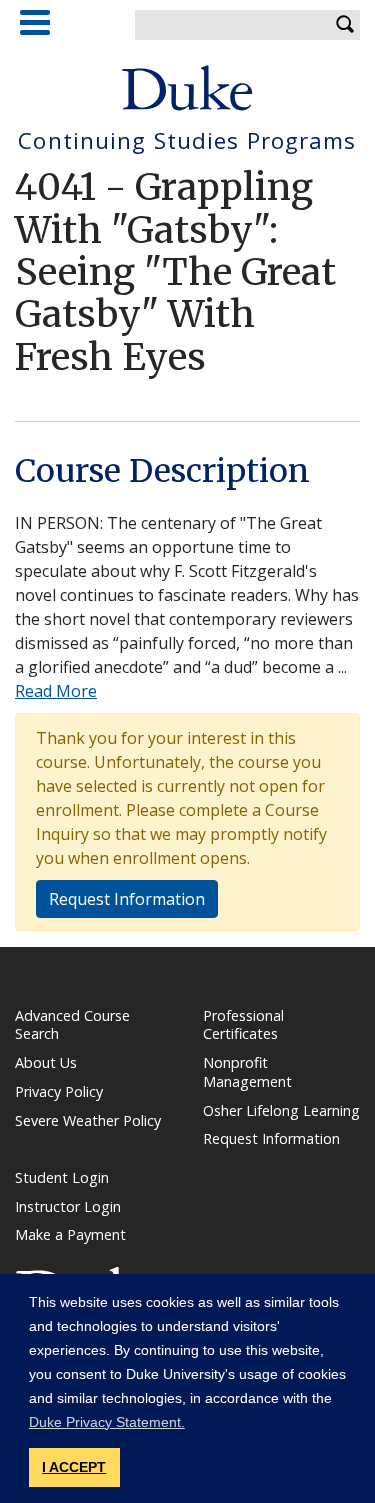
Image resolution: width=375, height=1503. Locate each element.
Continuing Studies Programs (187, 141)
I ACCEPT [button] (74, 1467)
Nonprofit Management (247, 1072)
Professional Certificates (243, 1025)
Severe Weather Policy (88, 1120)
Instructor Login (68, 1206)
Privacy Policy (59, 1091)
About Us (46, 1062)
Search (345, 25)
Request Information (127, 899)
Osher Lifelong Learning (281, 1110)
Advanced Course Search (72, 1025)
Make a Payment (70, 1234)
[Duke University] (187, 88)
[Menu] (35, 22)
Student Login (62, 1177)
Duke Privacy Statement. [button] (107, 1422)
